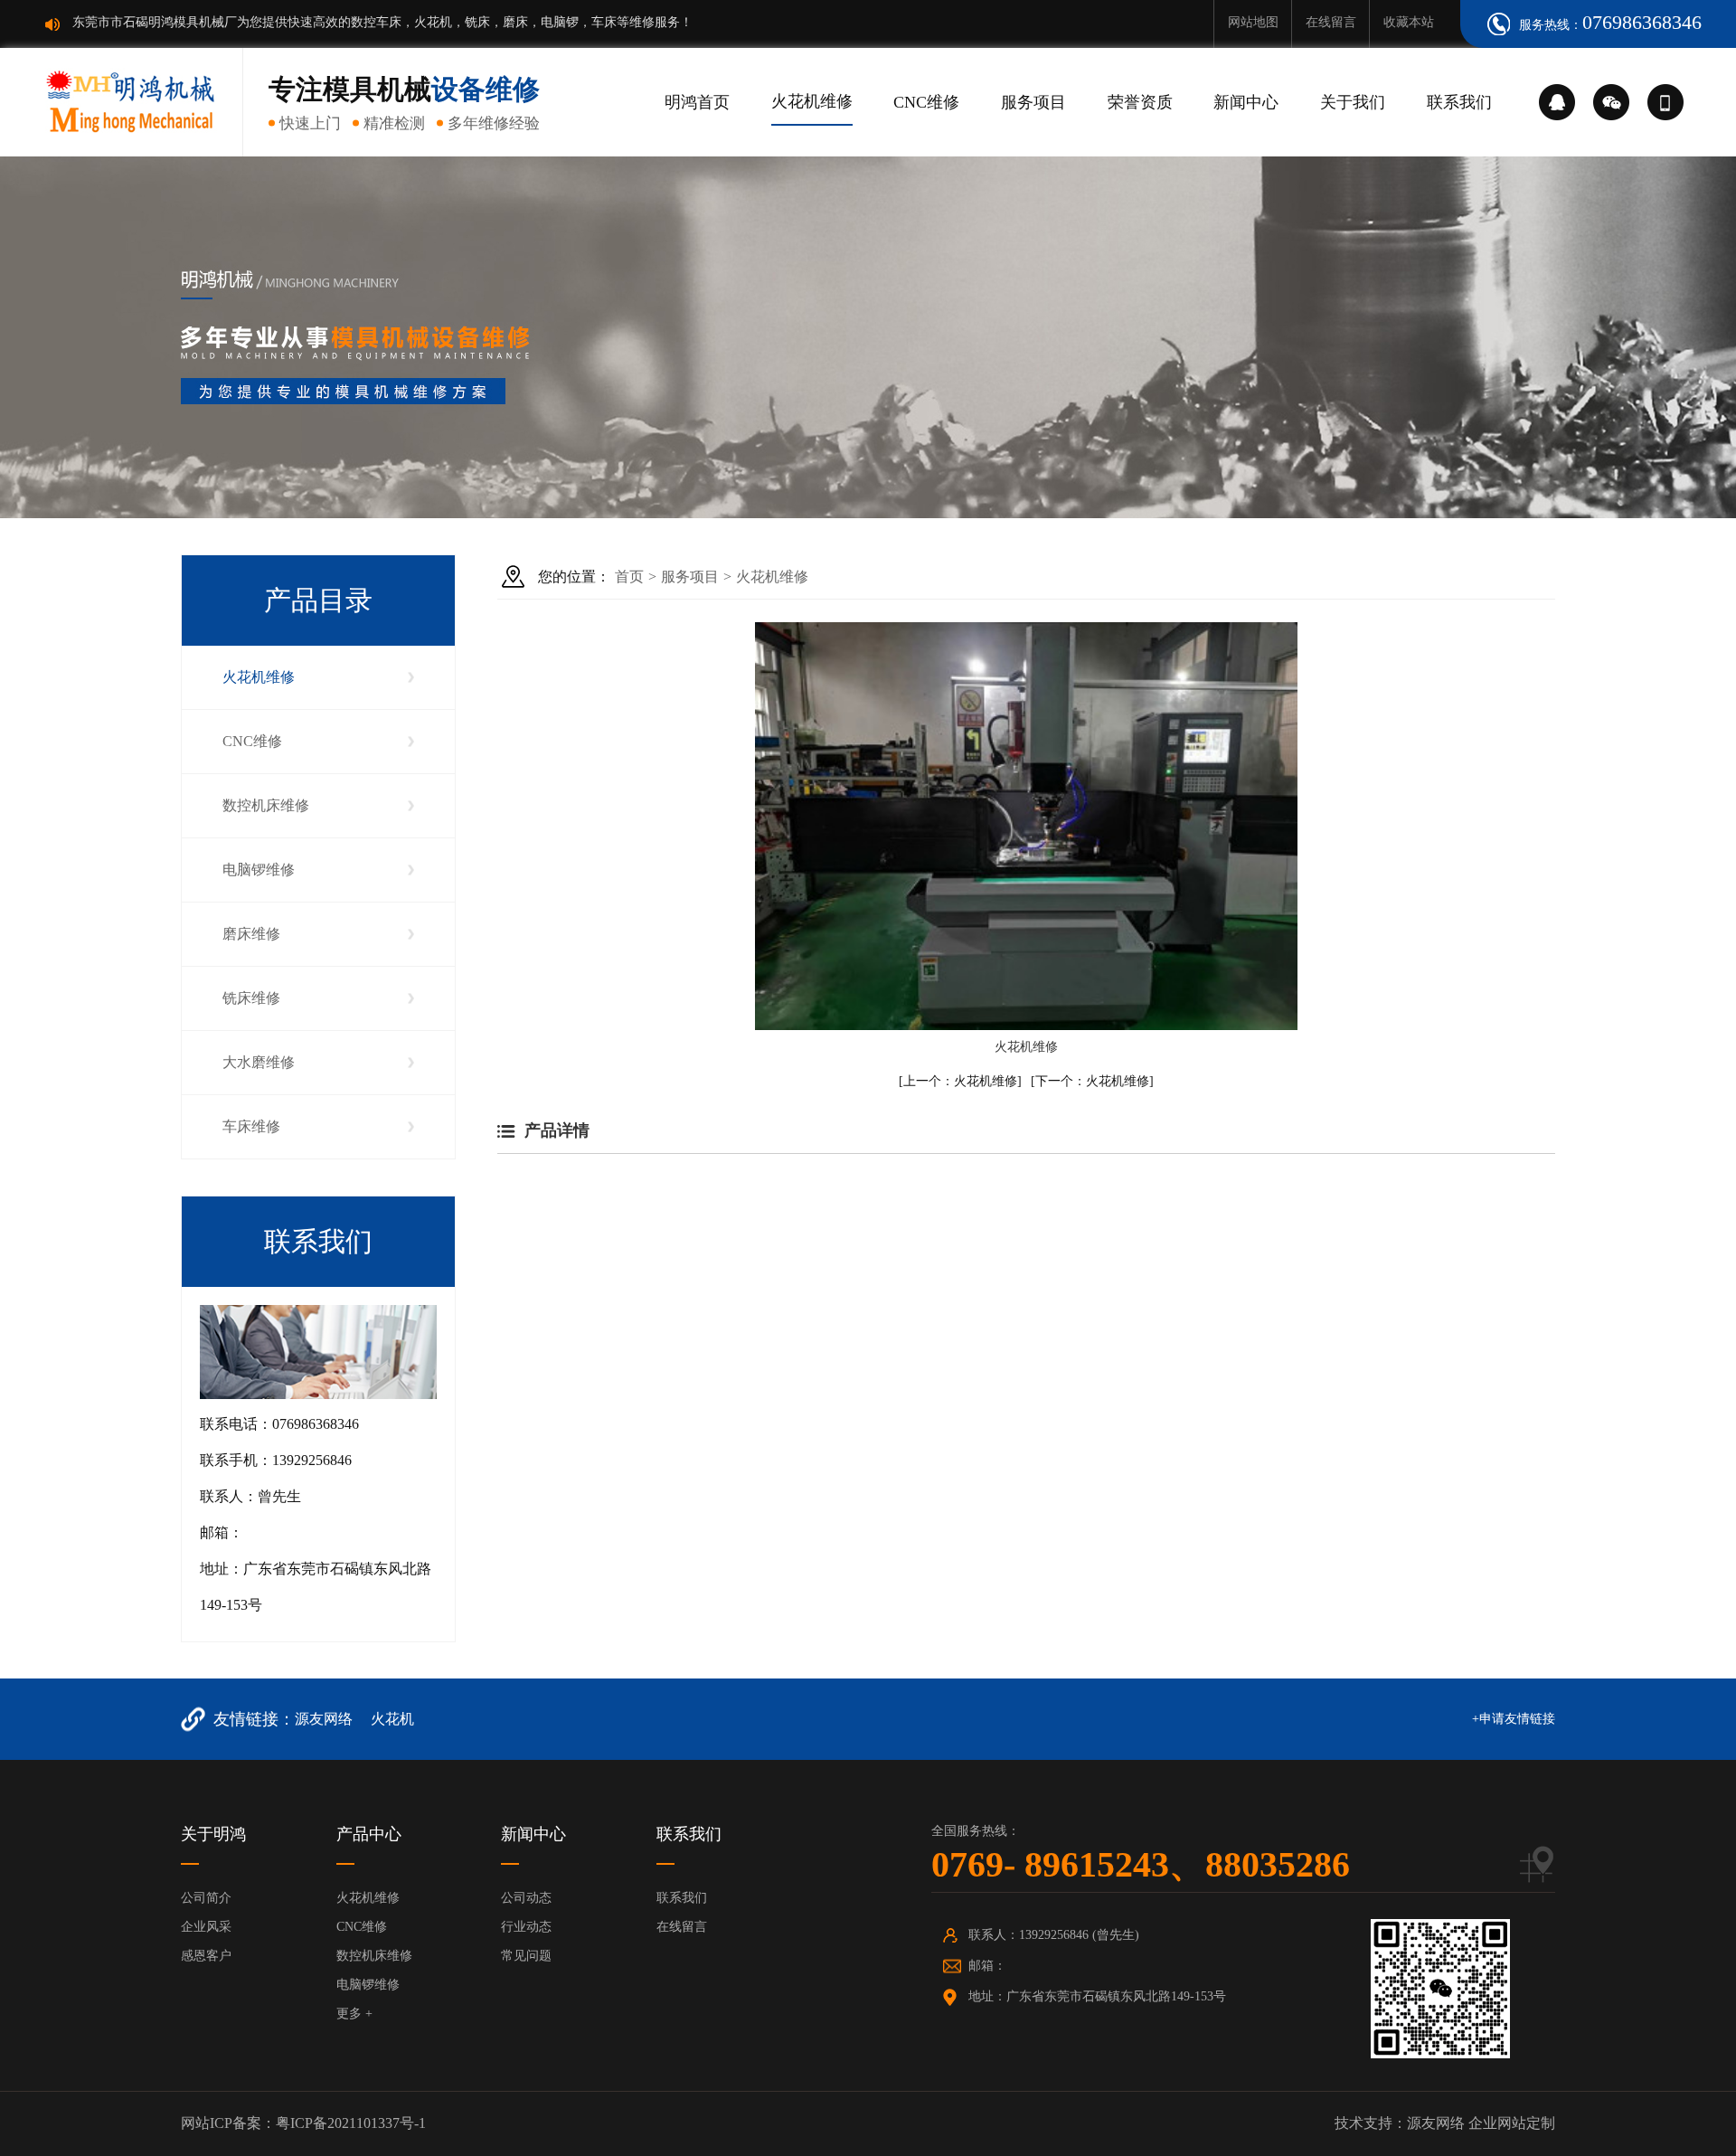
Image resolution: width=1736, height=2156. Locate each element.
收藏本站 (1409, 22)
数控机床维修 (266, 805)
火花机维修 (812, 101)
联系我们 (1459, 102)
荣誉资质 (1140, 102)
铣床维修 (251, 998)
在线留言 (1331, 22)
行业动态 (526, 1927)
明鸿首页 (697, 102)
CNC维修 (926, 102)
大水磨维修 (259, 1062)
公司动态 (526, 1898)
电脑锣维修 (259, 870)
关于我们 (1353, 102)
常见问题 (526, 1956)
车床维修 (251, 1126)
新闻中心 (1246, 102)
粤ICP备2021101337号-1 (351, 2123)
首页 (629, 577)
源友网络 (324, 1719)
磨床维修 (251, 934)
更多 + (354, 2014)
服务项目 (1033, 102)
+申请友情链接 (1514, 1719)
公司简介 (206, 1898)
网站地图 (1253, 22)
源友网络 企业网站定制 (1481, 2123)
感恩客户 (206, 1956)
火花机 (392, 1719)
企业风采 (206, 1927)
